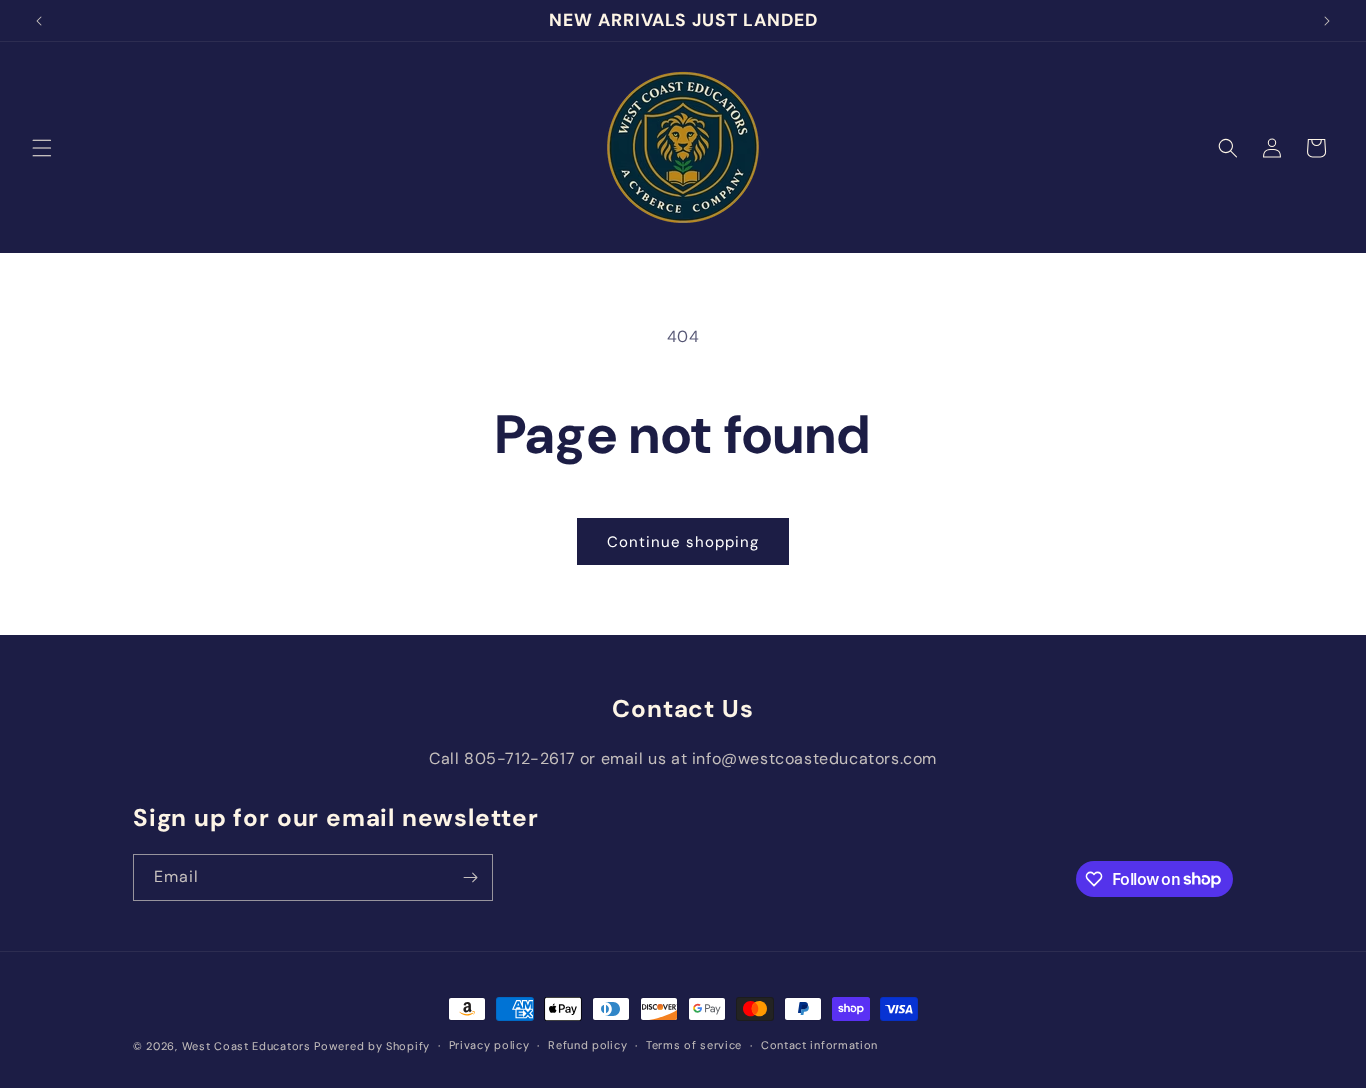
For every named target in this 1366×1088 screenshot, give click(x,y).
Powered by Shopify (372, 1046)
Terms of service (694, 1045)
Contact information (819, 1045)
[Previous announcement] (39, 21)
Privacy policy (489, 1045)
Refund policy (587, 1045)
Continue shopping (683, 542)
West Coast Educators (246, 1046)
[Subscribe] (470, 877)
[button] (42, 148)
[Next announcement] (1327, 21)
